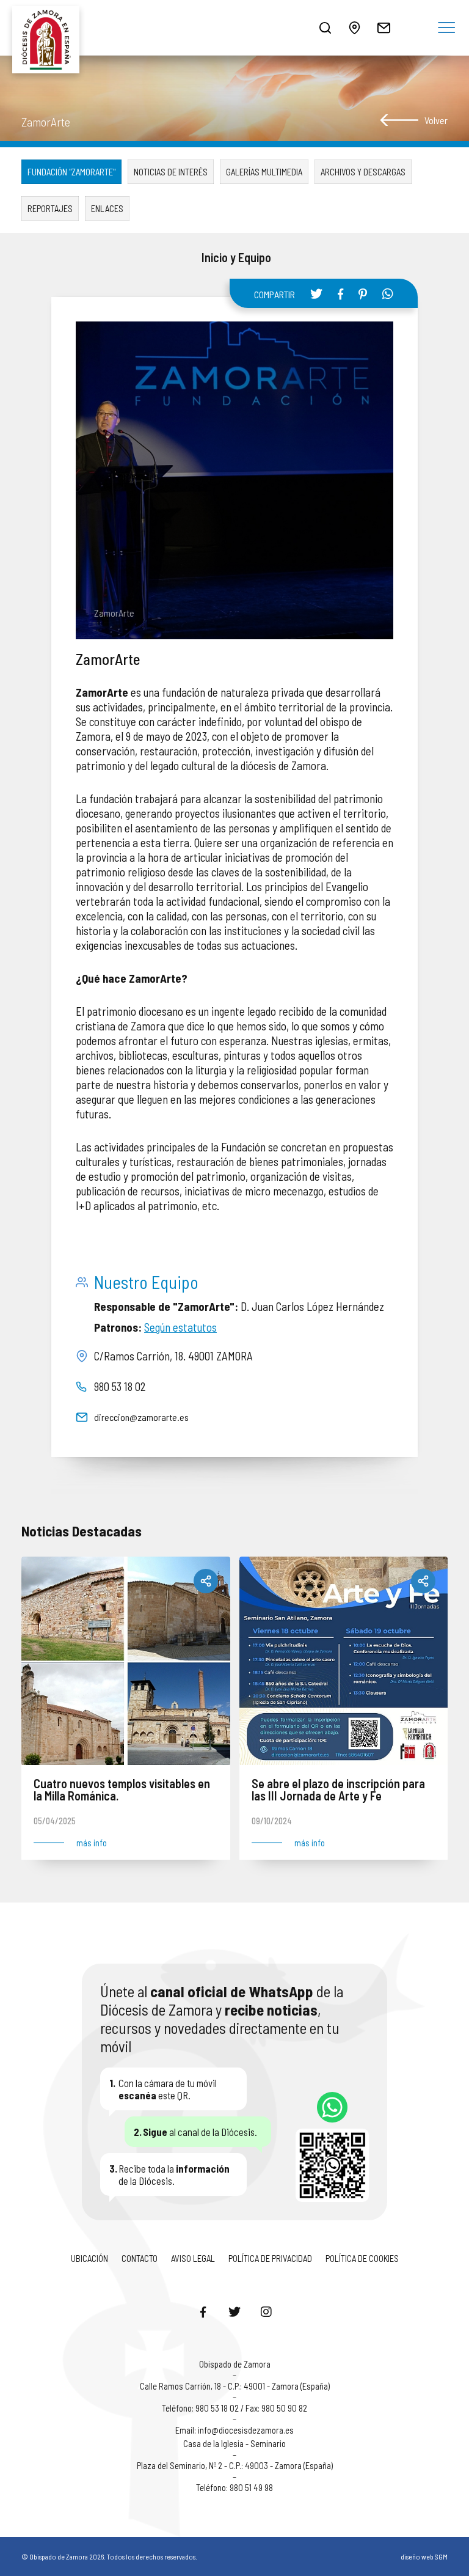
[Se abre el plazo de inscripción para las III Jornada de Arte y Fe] (344, 1661)
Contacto (140, 2258)
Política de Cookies (362, 2258)
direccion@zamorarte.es (141, 1417)
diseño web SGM (424, 2556)
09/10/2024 (272, 1821)
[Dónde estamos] (354, 28)
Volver (436, 120)
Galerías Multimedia (264, 172)
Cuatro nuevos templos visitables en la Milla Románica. (122, 1790)
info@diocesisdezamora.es (246, 2430)
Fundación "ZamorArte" (71, 172)
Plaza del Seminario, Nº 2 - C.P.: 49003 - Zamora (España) (235, 2465)
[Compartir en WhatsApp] (388, 293)
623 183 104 (332, 2107)
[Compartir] (206, 1581)
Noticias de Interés (171, 172)
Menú (446, 28)
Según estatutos (180, 1327)
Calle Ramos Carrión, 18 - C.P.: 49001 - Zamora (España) (235, 2386)
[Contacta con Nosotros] (384, 28)
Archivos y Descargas (363, 172)
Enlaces (107, 208)
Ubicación (89, 2258)
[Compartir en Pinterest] (363, 294)
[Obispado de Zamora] (49, 28)
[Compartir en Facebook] (340, 294)
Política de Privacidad (270, 2258)
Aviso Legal (193, 2258)
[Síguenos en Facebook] (203, 2311)
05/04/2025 (55, 1821)
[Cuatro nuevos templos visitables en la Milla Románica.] (126, 1661)
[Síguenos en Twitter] (234, 2311)
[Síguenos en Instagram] (266, 2311)
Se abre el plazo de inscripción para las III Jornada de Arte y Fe (338, 1790)
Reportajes (50, 208)
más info (92, 1843)
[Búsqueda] (325, 28)
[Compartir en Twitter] (316, 293)
